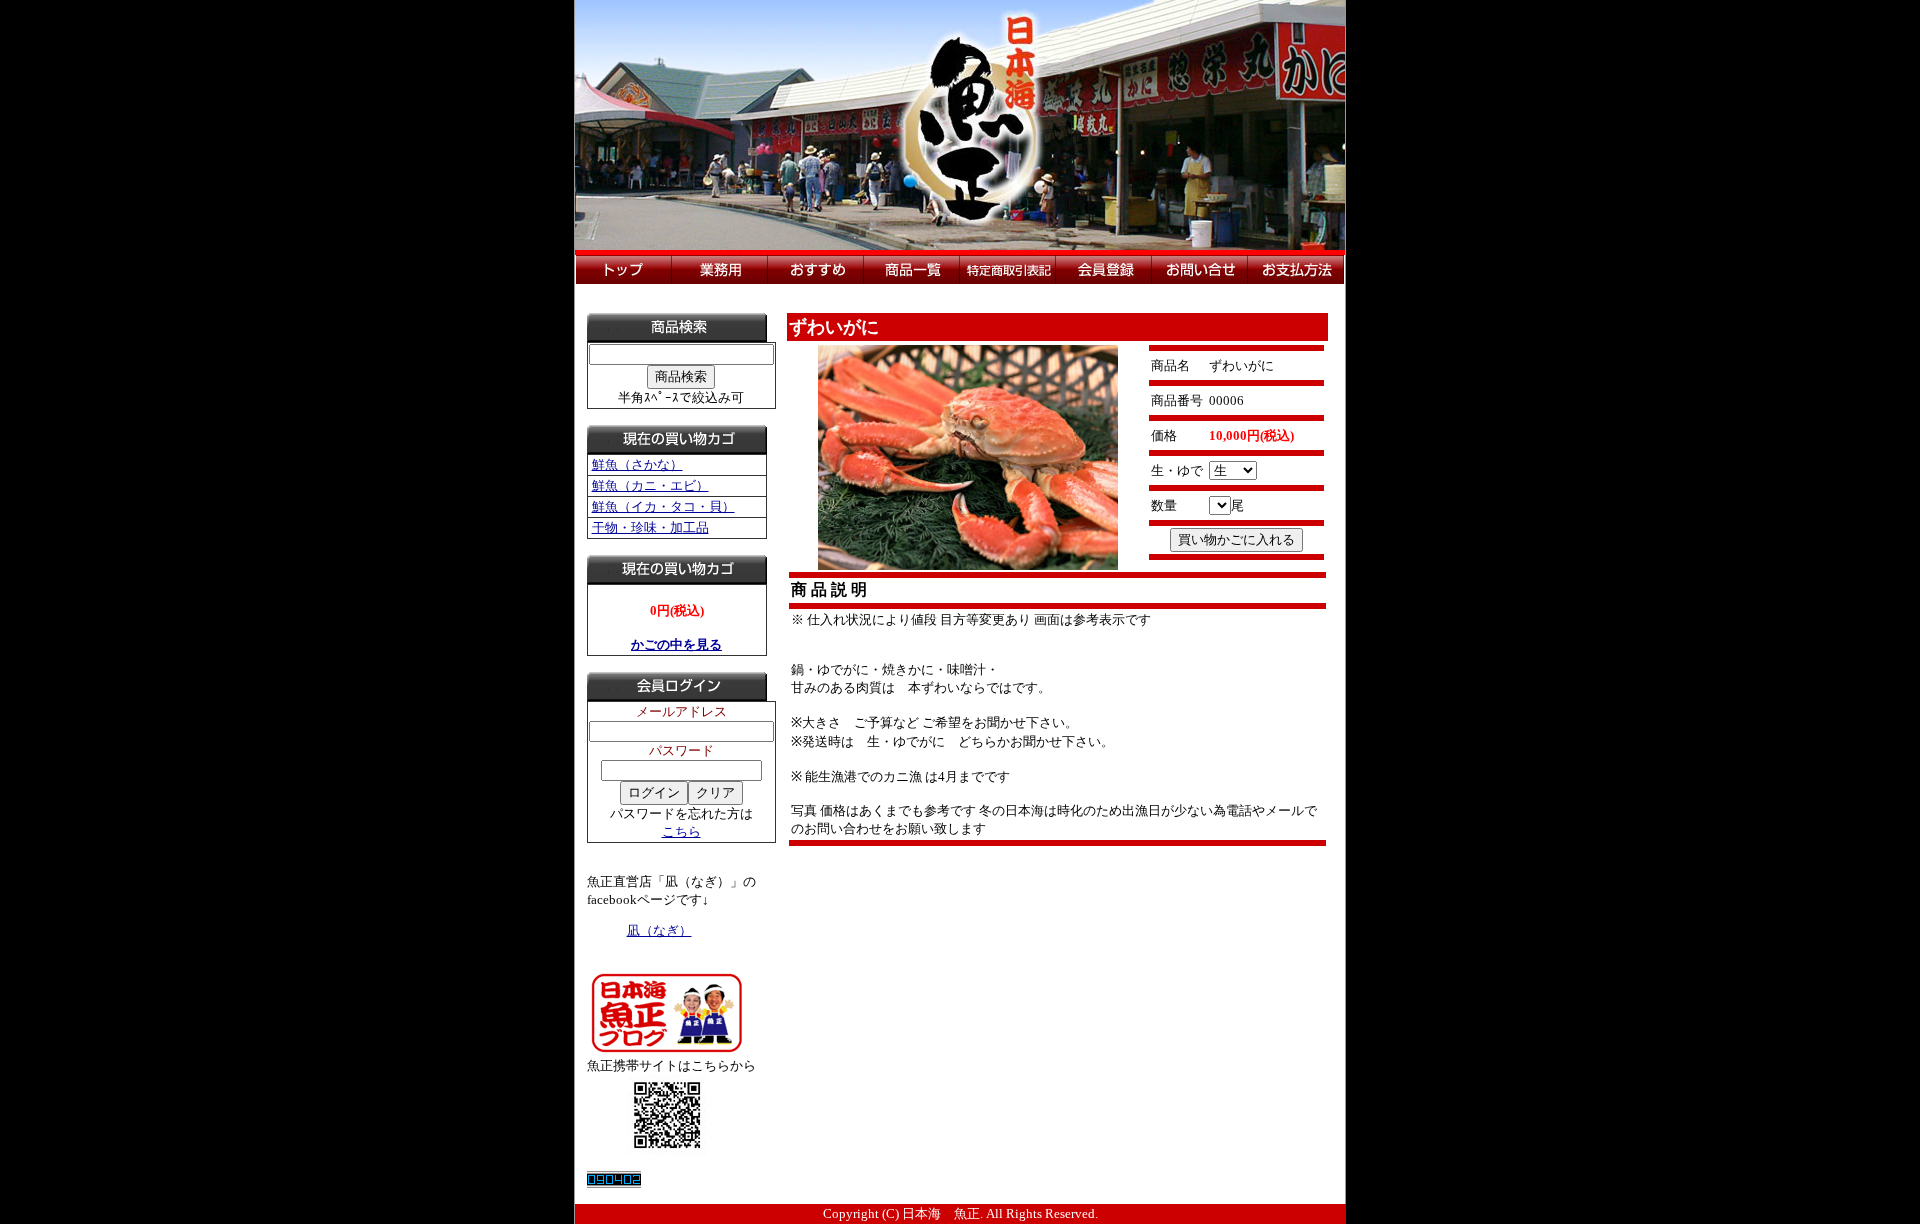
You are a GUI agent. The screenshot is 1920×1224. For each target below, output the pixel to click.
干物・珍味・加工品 (650, 527)
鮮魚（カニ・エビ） (650, 485)
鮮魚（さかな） (637, 464)
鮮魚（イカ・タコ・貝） (663, 506)
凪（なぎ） (659, 930)
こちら (681, 831)
